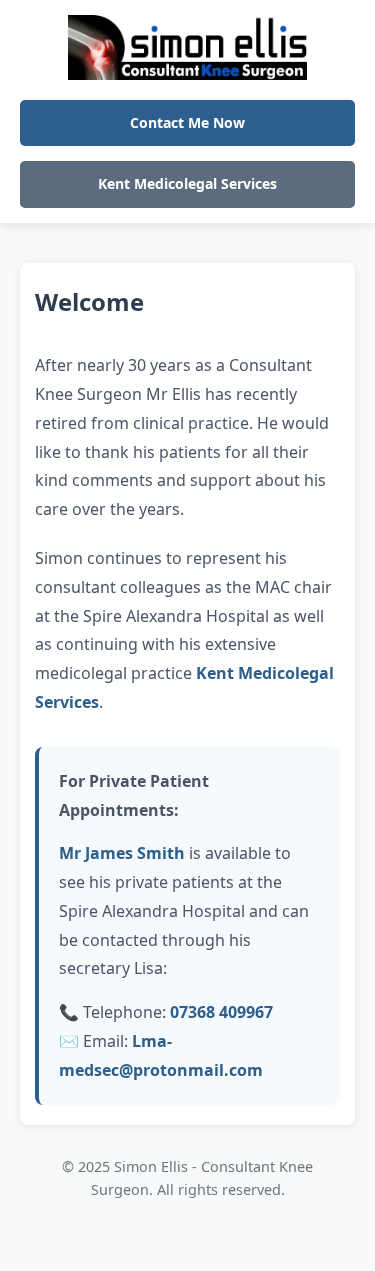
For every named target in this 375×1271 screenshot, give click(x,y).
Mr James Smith (122, 853)
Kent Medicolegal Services (187, 183)
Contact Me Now (187, 122)
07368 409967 (221, 1012)
